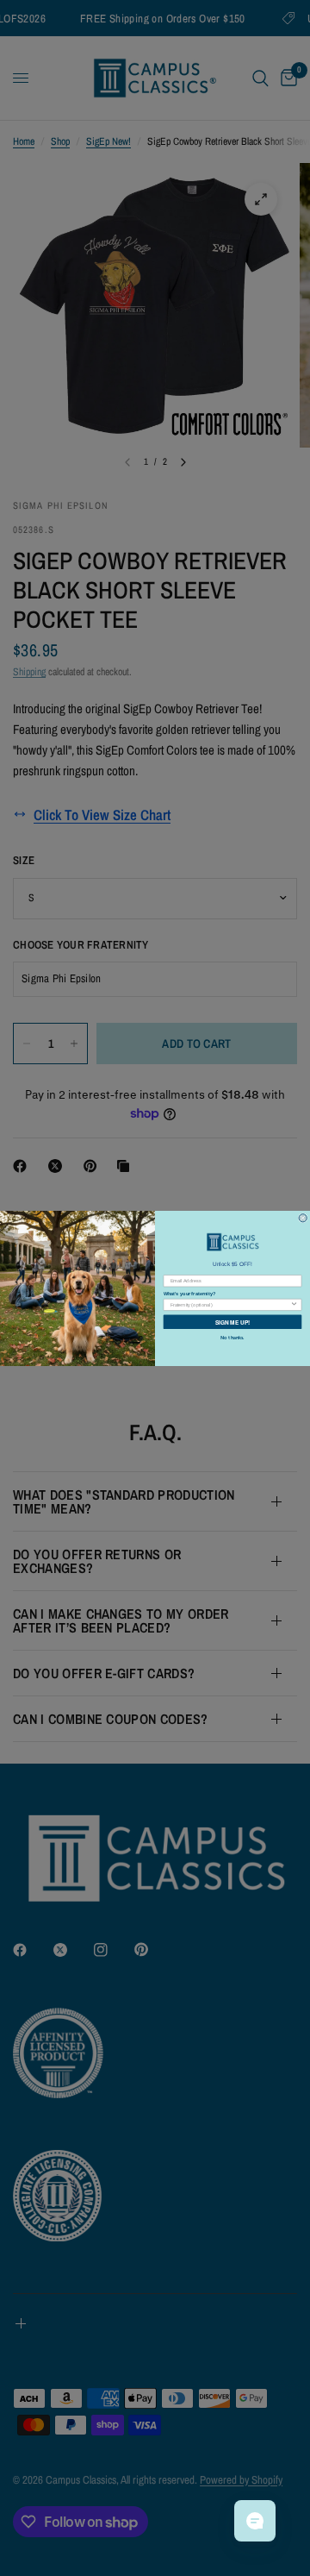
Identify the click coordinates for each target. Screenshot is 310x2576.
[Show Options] (294, 1304)
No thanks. (232, 1337)
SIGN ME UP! (232, 1321)
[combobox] (230, 1304)
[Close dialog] (303, 1217)
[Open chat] (255, 2521)
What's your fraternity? (189, 1293)
